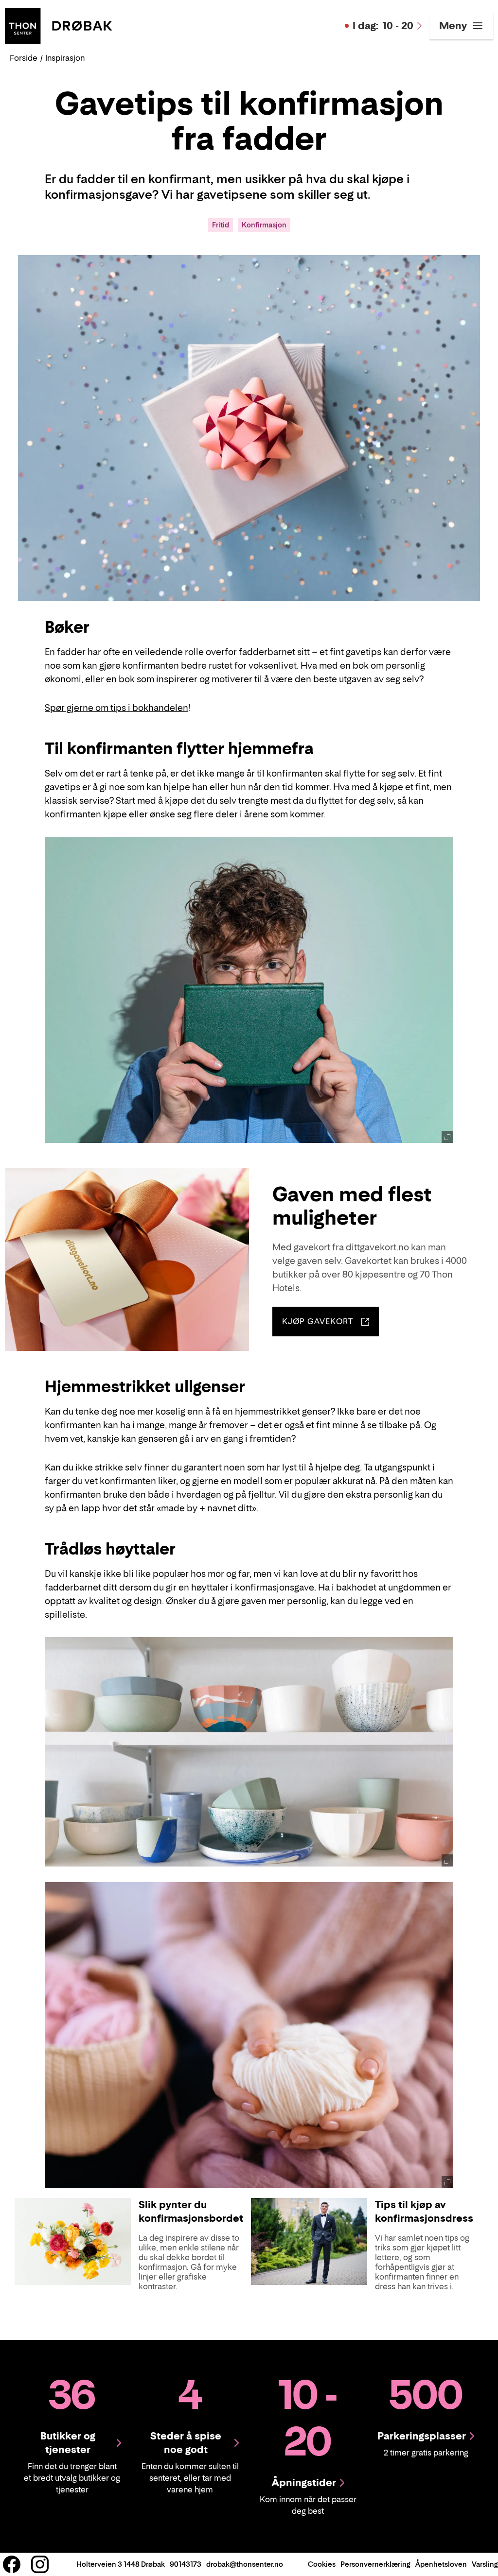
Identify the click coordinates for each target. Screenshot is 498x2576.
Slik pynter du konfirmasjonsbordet (191, 2212)
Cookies (322, 2564)
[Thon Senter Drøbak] (58, 25)
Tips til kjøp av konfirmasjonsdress (424, 2212)
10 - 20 (383, 26)
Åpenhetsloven (441, 2564)
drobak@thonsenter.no (245, 2564)
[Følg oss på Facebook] (12, 2564)
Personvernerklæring (375, 2564)
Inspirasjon (65, 58)
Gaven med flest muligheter (352, 1206)
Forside (24, 58)
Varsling (485, 2564)
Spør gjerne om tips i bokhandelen (116, 708)
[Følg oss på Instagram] (40, 2564)
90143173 (186, 2564)
